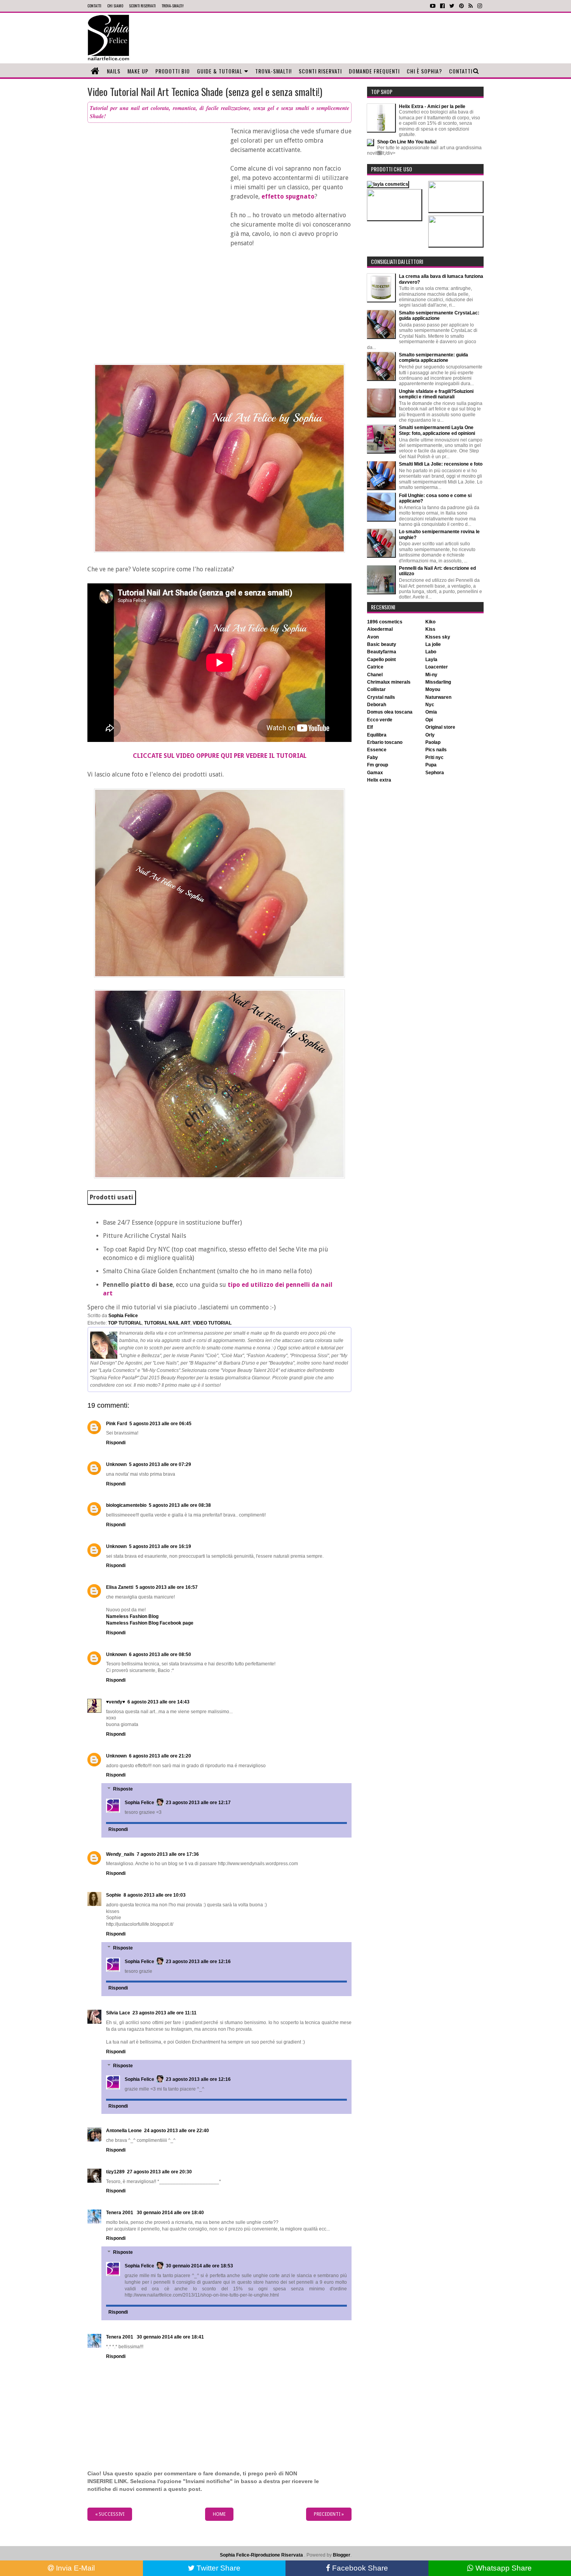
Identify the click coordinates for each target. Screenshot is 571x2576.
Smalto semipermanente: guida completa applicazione (433, 358)
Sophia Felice (139, 1803)
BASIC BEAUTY (382, 644)
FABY (373, 757)
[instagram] (480, 6)
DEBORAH (377, 705)
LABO (431, 652)
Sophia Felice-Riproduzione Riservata (261, 2555)
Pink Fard (117, 1424)
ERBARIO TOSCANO (385, 742)
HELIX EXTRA (379, 780)
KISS (430, 629)
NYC (430, 705)
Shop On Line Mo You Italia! (407, 142)
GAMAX (375, 773)
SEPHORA (435, 773)
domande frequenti (374, 71)
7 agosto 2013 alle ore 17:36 (168, 1854)
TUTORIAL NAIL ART (167, 1323)
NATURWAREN (438, 697)
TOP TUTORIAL (125, 1323)
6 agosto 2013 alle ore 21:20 (160, 1756)
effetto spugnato (288, 196)
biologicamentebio (126, 1505)
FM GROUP (378, 765)
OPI (429, 720)
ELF (370, 727)
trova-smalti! (173, 6)
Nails (114, 71)
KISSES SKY (438, 637)
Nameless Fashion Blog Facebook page (150, 1623)
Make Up (138, 71)
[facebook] (442, 6)
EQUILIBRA (377, 735)
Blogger (342, 2555)
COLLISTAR (376, 689)
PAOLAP (433, 742)
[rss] (471, 6)
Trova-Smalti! (273, 71)
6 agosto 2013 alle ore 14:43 (158, 1702)
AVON (373, 637)
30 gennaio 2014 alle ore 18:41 (170, 2337)
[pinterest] (461, 6)
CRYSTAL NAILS (381, 697)
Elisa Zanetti (120, 1587)
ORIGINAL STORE (440, 727)
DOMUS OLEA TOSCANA (390, 712)
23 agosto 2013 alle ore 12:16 (198, 1962)
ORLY (430, 735)
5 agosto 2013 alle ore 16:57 (167, 1587)
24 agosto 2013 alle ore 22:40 (177, 2131)
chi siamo (115, 6)
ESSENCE (377, 750)
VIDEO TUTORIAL (212, 1323)
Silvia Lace (118, 2013)
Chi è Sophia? (424, 71)
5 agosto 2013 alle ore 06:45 (160, 1424)
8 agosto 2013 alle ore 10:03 (155, 1895)
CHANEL (375, 675)
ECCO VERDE (380, 720)
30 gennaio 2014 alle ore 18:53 (199, 2266)
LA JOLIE (433, 644)
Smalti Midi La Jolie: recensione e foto (441, 464)
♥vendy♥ (116, 1702)
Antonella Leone (124, 2131)
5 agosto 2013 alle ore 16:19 (160, 1546)
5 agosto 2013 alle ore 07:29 (160, 1464)
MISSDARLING (438, 682)
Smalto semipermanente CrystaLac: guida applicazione (439, 316)
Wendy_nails (120, 1854)
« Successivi (110, 2514)
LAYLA (431, 660)
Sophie (114, 1895)
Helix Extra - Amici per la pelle (432, 106)
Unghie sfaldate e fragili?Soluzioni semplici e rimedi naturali (436, 394)
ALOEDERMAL (380, 629)
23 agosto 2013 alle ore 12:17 (198, 1803)
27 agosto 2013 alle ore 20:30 (159, 2172)
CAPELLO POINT (381, 660)
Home (219, 2514)
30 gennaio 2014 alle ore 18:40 (170, 2213)
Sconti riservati (320, 71)
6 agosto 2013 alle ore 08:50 (160, 1655)
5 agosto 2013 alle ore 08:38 (180, 1505)
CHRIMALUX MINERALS (389, 682)
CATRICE (375, 667)
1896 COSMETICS (385, 622)
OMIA (431, 712)
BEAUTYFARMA (382, 652)
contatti (94, 6)
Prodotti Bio (173, 71)
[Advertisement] (321, 38)
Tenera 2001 (120, 2213)
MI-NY (431, 675)
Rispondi (116, 1443)
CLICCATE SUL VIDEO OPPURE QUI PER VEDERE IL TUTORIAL (220, 756)
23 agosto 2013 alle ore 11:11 (165, 2013)
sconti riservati (142, 6)
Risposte (123, 1789)
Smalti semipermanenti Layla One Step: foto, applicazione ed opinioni (437, 430)
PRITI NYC (434, 757)
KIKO (430, 622)
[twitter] (452, 6)
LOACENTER (437, 667)
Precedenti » (329, 2514)
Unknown (116, 1464)
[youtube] (433, 6)
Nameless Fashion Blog (132, 1616)
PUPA (431, 765)
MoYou (433, 689)
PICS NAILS (436, 750)
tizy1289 (115, 2172)
